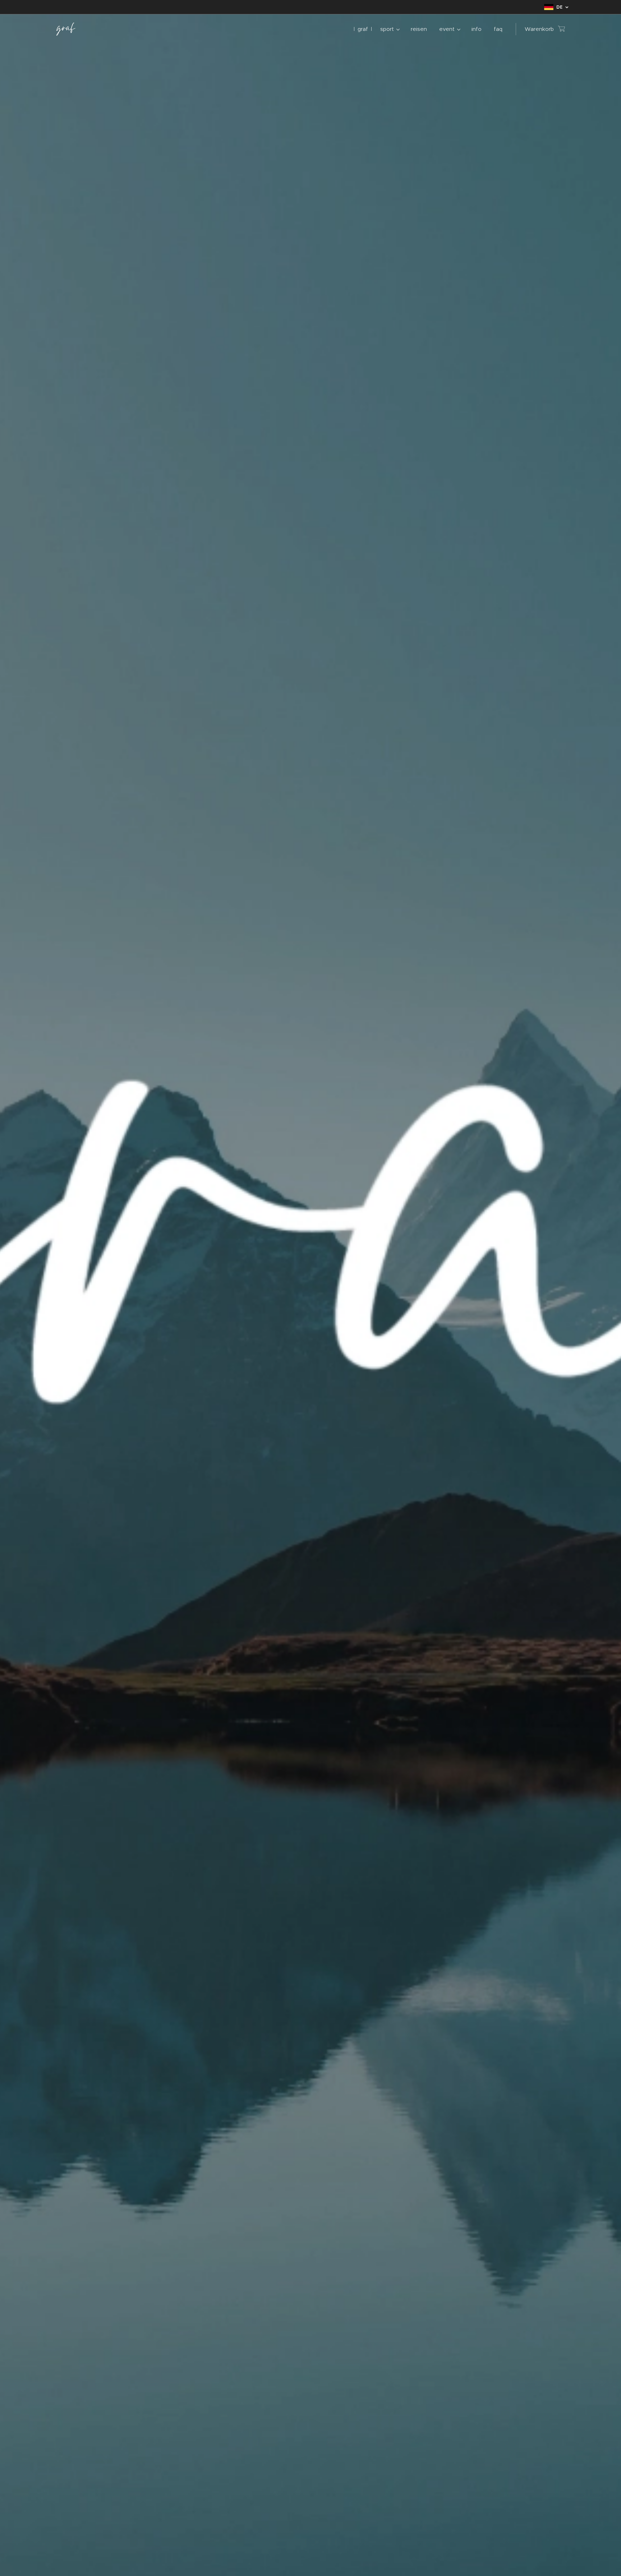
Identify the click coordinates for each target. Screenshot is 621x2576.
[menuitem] (363, 29)
